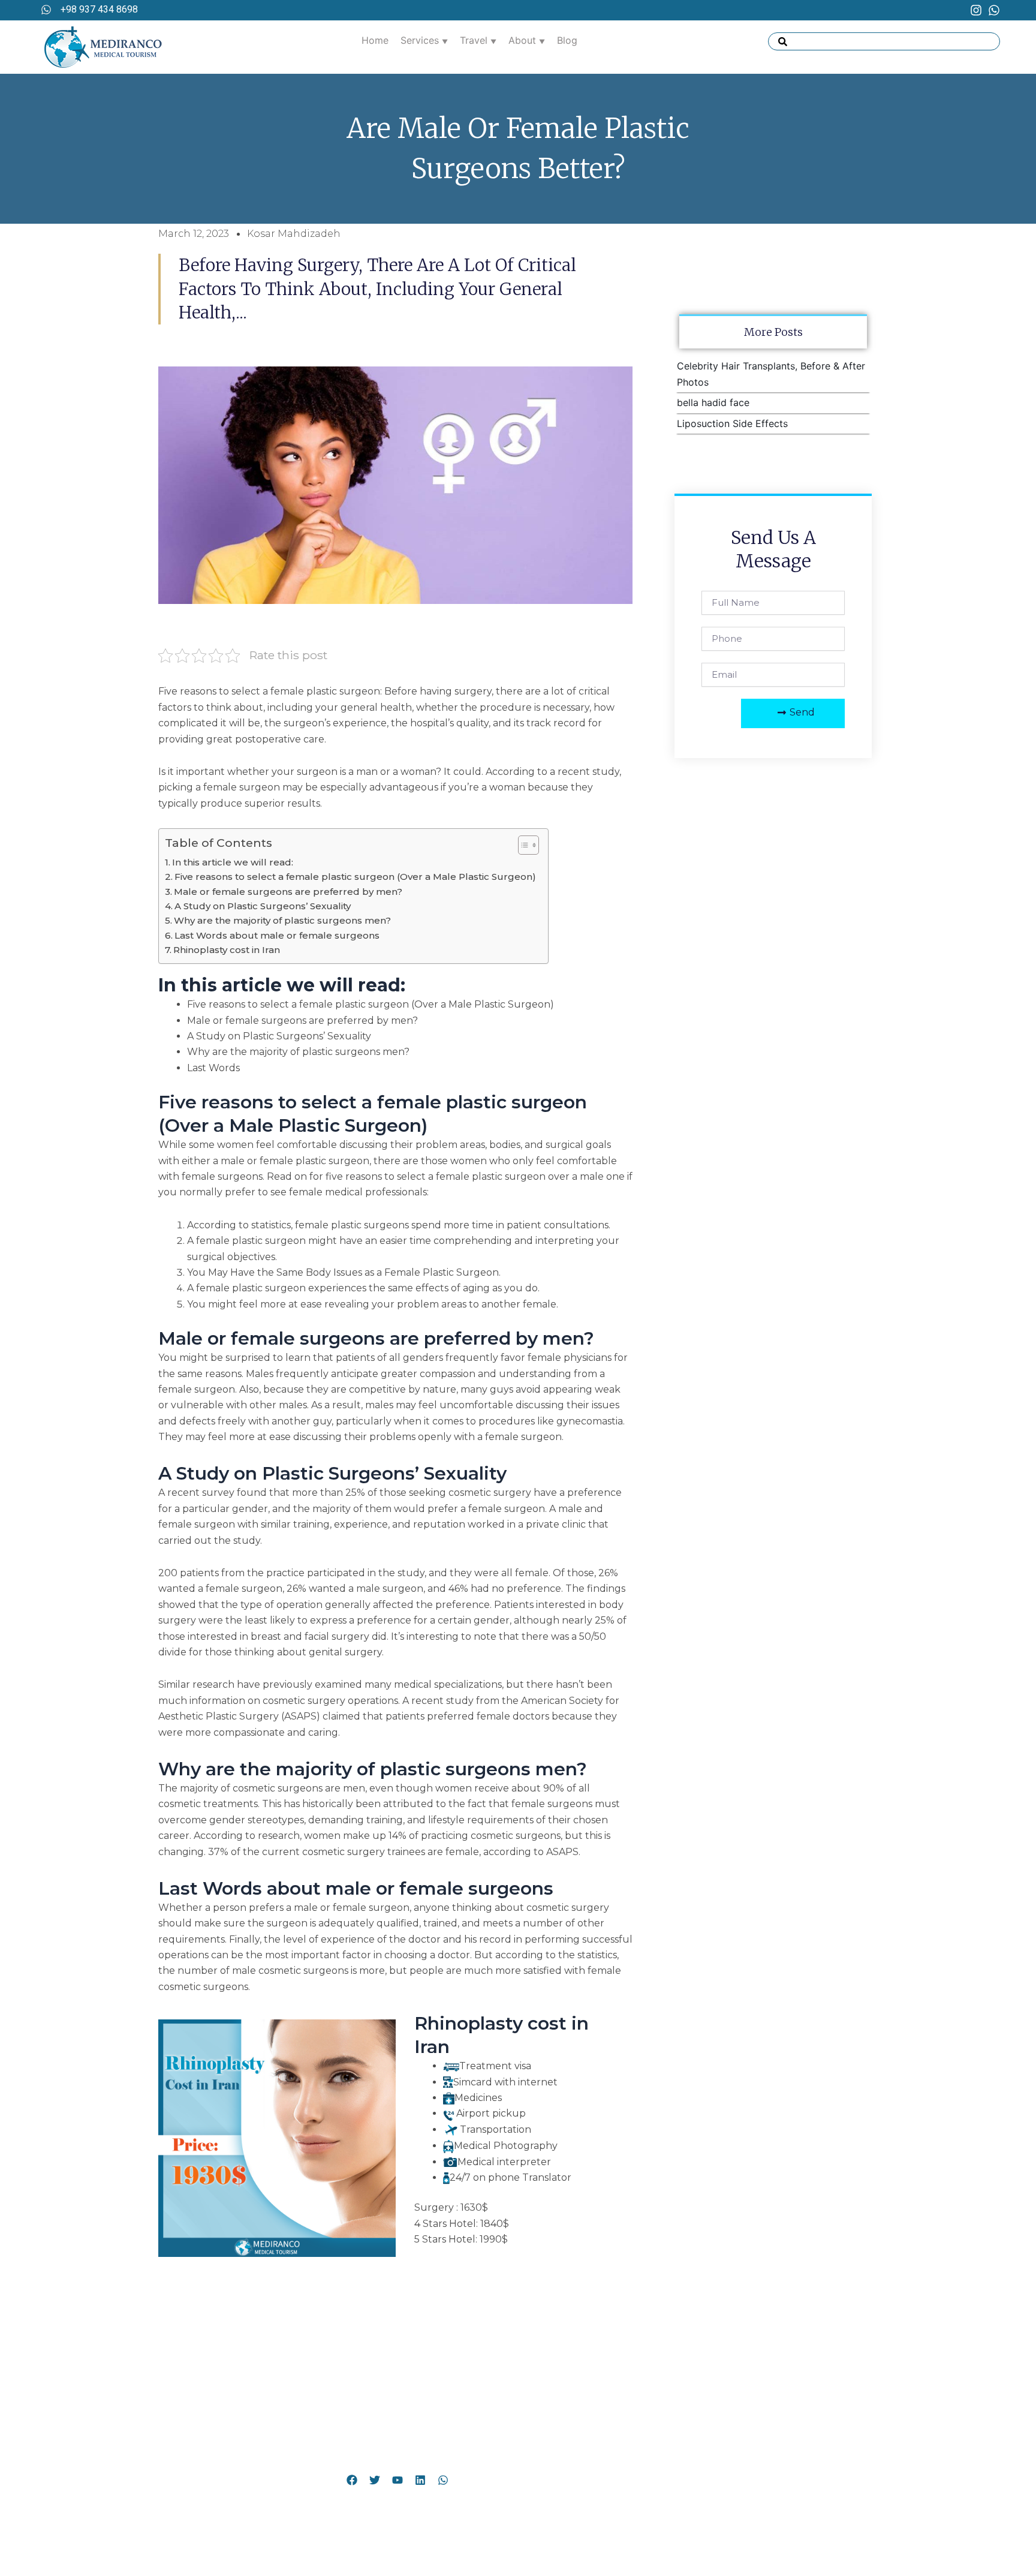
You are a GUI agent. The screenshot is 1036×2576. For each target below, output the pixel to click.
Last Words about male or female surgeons (277, 935)
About (524, 40)
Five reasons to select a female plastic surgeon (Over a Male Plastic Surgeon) (355, 877)
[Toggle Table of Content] (522, 845)
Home (375, 40)
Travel (475, 40)
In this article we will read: (233, 862)
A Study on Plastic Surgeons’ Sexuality (263, 906)
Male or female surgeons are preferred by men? (288, 892)
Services (421, 40)
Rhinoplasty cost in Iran (227, 950)
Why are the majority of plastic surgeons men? (282, 920)
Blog (567, 40)
